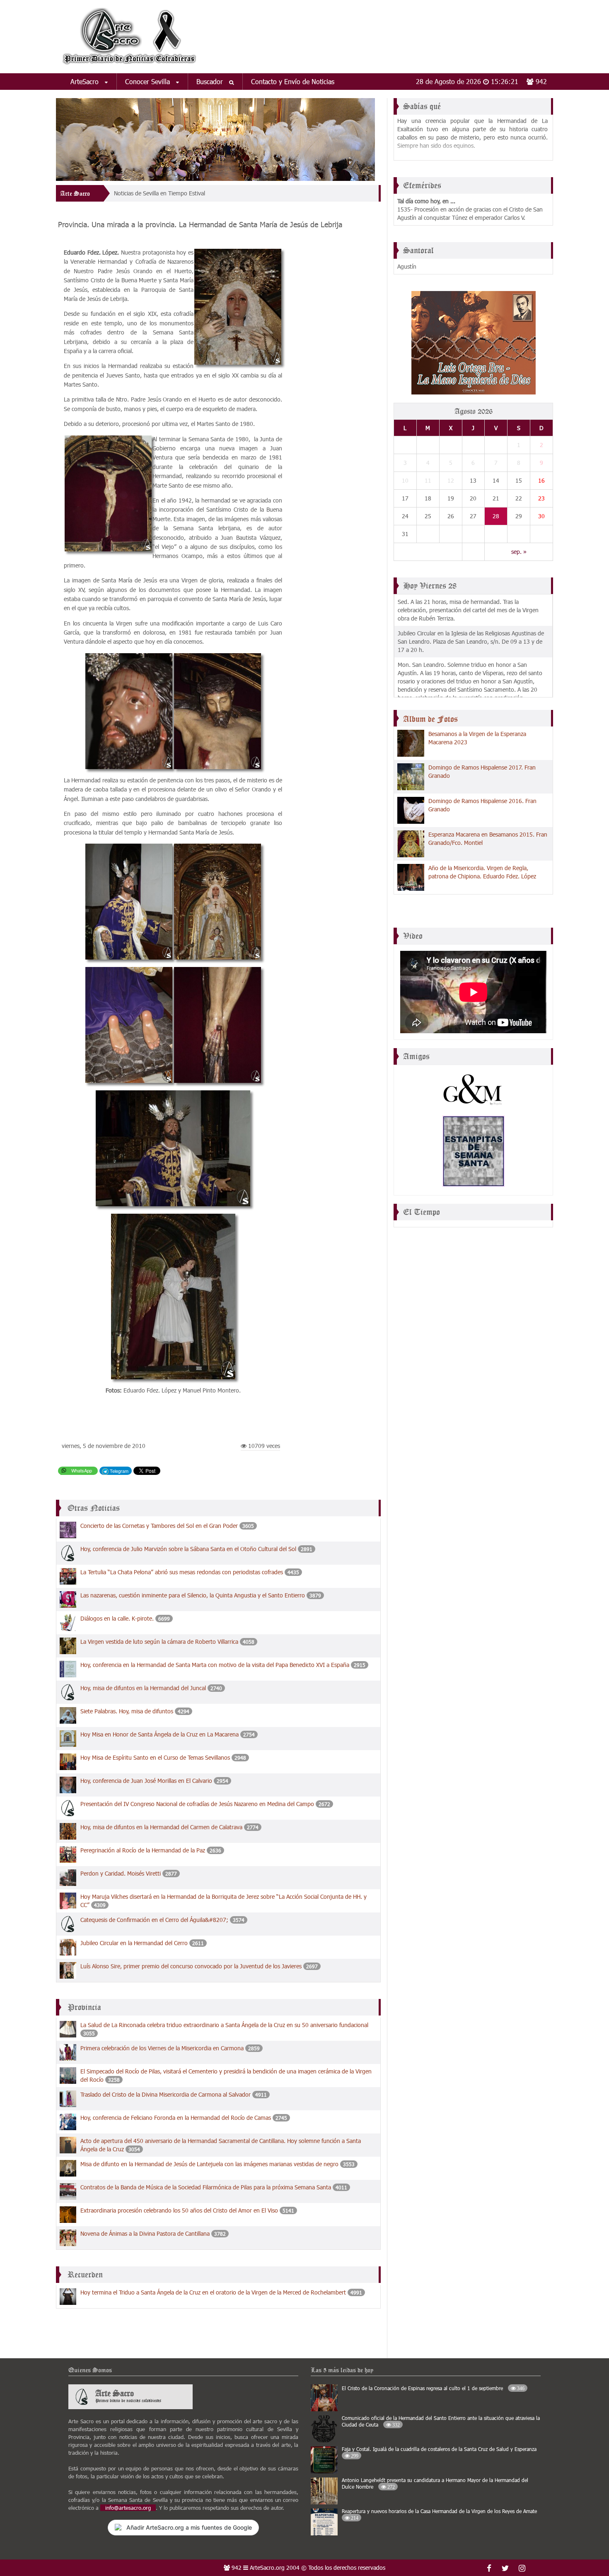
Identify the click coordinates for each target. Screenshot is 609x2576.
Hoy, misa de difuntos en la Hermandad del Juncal (143, 1688)
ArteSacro (86, 81)
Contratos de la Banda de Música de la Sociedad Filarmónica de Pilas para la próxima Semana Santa (206, 2187)
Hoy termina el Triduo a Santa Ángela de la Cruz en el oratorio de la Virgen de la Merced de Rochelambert (213, 2292)
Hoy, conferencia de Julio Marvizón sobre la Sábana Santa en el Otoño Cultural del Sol (188, 1549)
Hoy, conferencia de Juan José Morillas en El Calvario (146, 1781)
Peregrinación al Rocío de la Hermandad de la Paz (143, 1850)
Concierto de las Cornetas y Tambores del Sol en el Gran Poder (159, 1526)
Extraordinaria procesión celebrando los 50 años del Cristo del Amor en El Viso (179, 2210)
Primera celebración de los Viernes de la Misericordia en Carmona (162, 2048)
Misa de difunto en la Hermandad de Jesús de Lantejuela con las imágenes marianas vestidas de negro (209, 2164)
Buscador (211, 81)
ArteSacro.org (267, 2568)
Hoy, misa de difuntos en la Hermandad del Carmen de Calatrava (161, 1827)
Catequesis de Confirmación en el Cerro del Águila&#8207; (155, 1920)
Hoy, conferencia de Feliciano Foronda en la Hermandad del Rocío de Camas (176, 2118)
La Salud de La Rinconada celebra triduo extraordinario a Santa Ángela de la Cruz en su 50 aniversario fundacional (224, 2025)
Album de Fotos (430, 719)
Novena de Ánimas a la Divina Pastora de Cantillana (145, 2233)
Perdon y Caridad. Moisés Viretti (121, 1873)
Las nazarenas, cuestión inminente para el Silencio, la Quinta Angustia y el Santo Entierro (193, 1595)
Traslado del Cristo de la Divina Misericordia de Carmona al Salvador (166, 2094)
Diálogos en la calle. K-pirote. (118, 1618)
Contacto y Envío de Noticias (293, 81)
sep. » (519, 552)
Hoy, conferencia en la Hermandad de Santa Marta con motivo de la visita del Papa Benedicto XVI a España (216, 1665)
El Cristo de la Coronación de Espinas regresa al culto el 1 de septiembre (433, 2388)
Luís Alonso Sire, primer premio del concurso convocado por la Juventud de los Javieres (191, 1966)
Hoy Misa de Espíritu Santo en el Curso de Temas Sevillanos (155, 1757)
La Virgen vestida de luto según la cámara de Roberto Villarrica (159, 1642)
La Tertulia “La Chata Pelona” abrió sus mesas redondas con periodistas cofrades (182, 1572)
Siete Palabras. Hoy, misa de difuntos (127, 1711)
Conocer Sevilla (149, 81)
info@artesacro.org (128, 2508)
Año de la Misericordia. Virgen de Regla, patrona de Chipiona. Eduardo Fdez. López (482, 872)
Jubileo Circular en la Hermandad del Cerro (134, 1943)
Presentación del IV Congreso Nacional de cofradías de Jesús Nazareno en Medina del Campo (198, 1804)
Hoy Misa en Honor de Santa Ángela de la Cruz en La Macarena (159, 1734)
